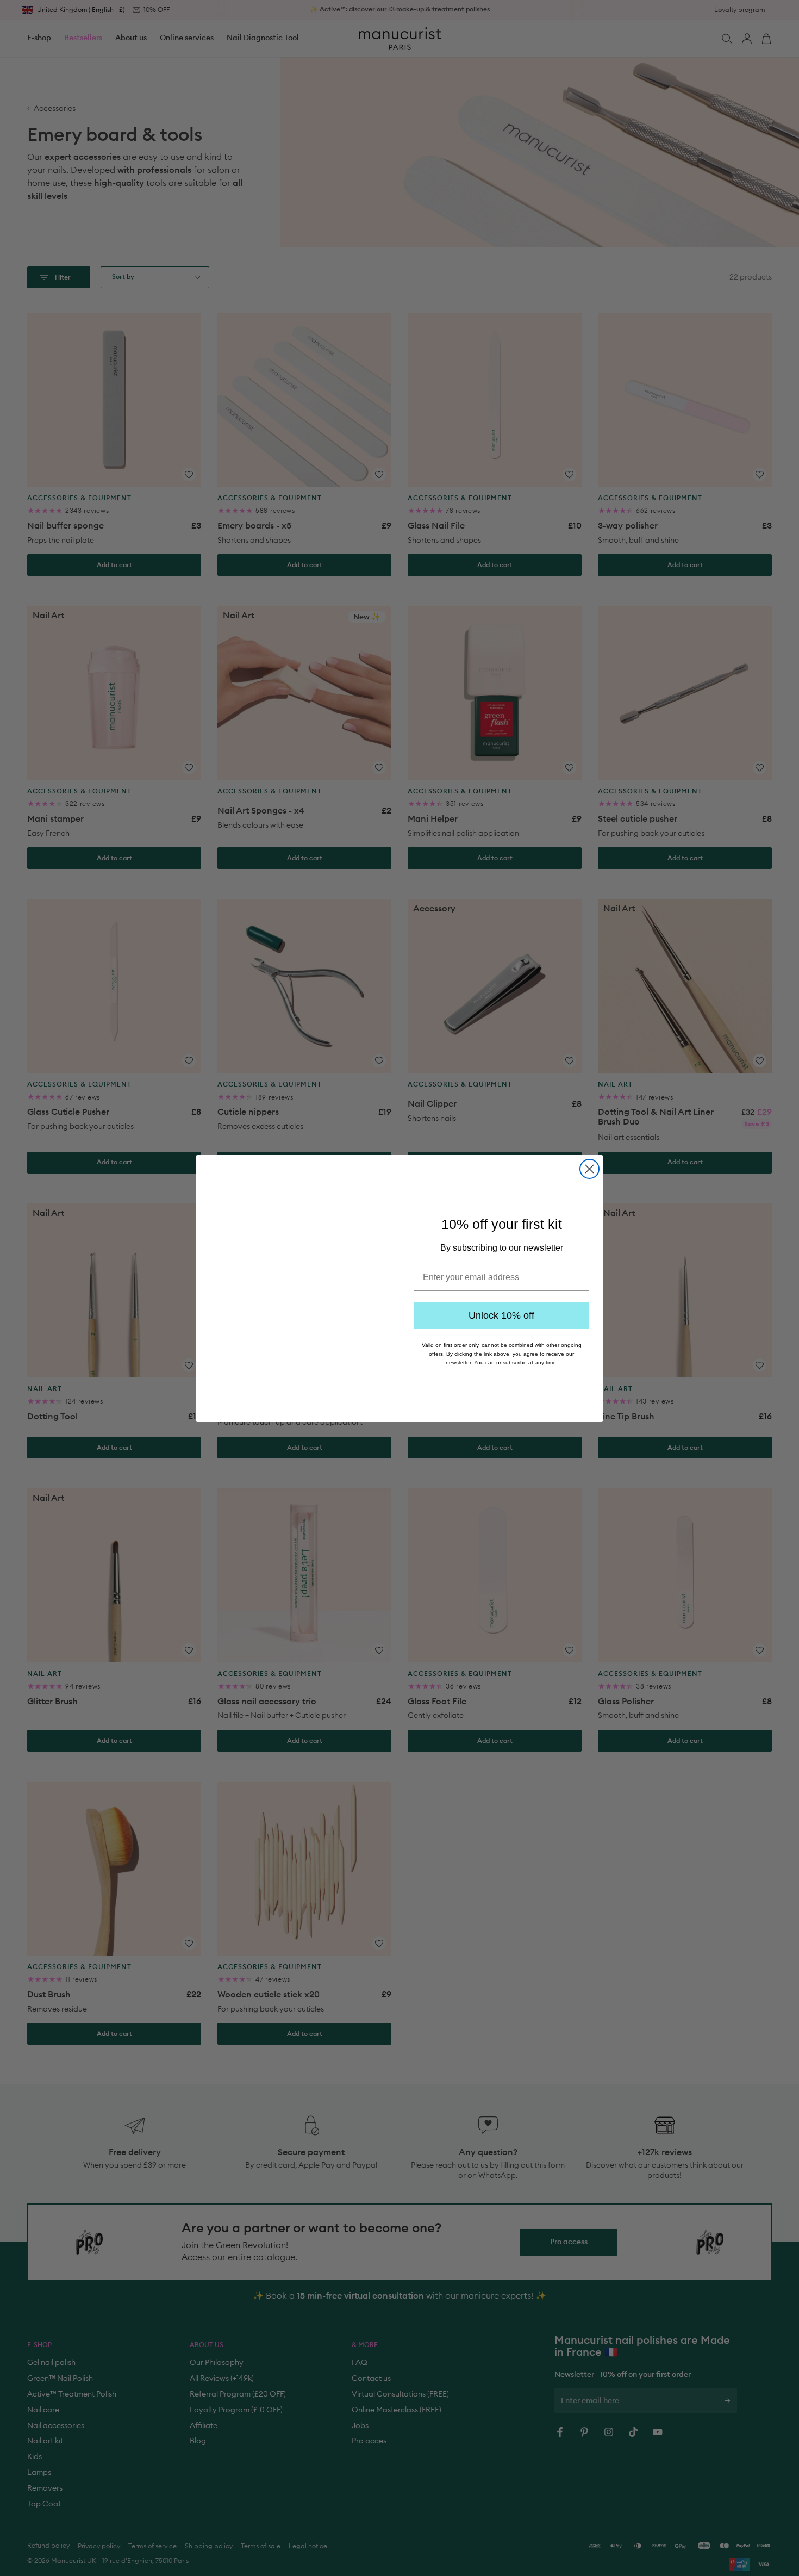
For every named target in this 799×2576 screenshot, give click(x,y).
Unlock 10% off (501, 1314)
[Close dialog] (589, 1157)
